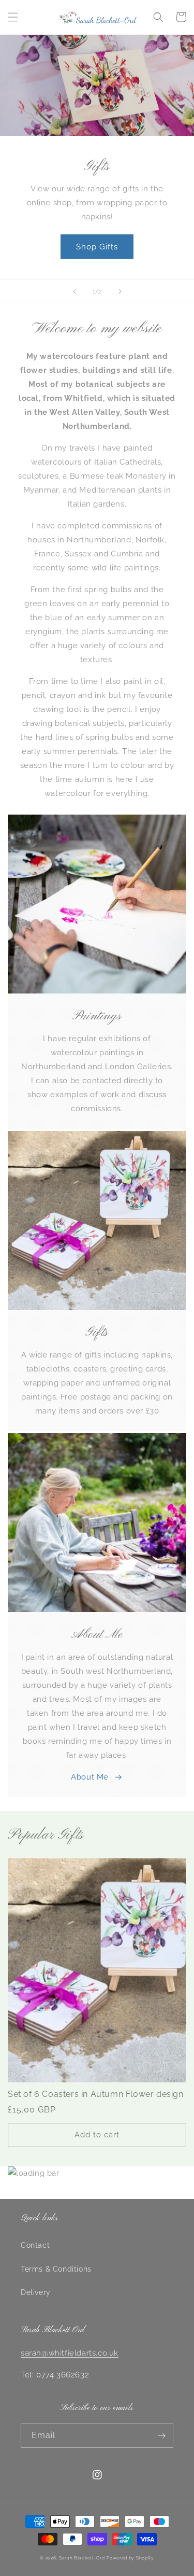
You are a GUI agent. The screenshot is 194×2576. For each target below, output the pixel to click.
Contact (35, 2245)
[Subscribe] (161, 2436)
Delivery (36, 2292)
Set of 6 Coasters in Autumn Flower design (96, 2094)
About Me (90, 1777)
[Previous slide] (74, 291)
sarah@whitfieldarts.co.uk (70, 2353)
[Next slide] (120, 291)
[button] (13, 17)
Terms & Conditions (56, 2269)
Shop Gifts (97, 247)
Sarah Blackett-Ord (82, 2558)
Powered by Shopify (130, 2558)
